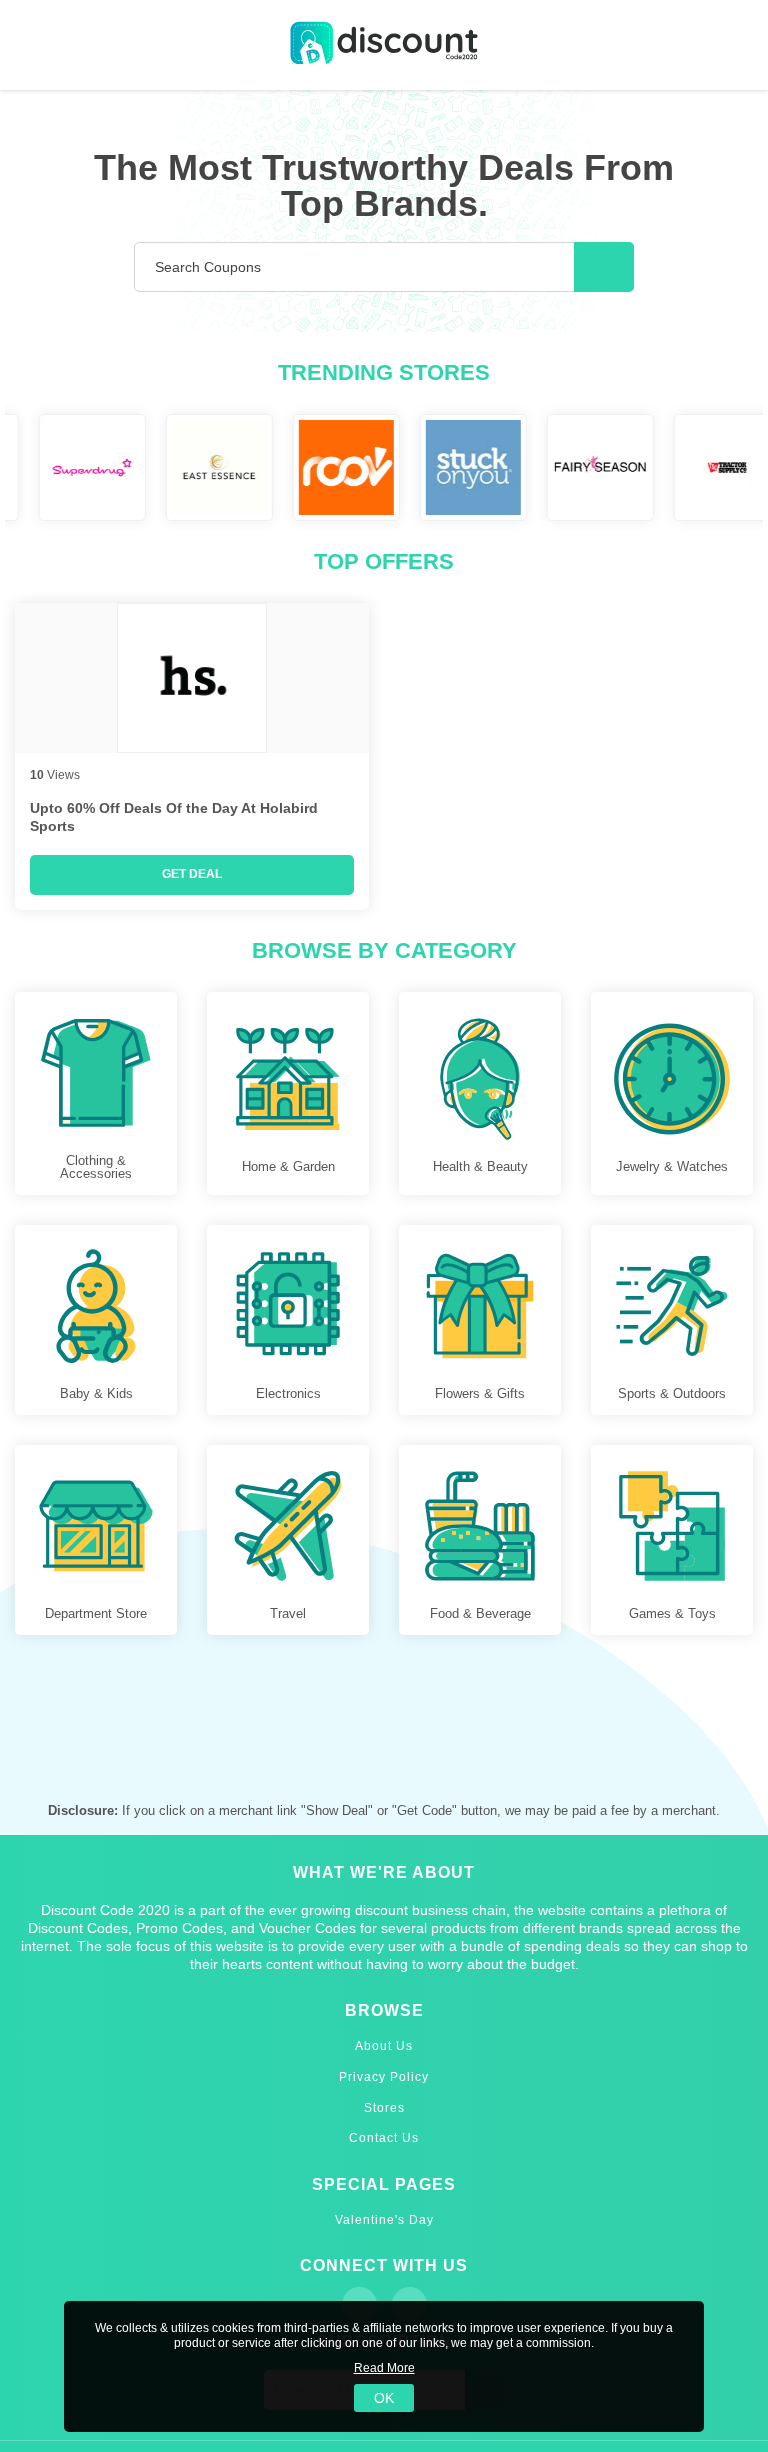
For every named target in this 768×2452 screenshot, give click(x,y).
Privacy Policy (384, 2077)
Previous (16, 468)
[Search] (604, 267)
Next (751, 468)
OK (384, 2398)
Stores (384, 2108)
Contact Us (384, 2138)
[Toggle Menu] (30, 45)
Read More (384, 2368)
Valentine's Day (384, 2220)
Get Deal (192, 874)
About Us (384, 2046)
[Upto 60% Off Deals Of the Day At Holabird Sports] (192, 678)
